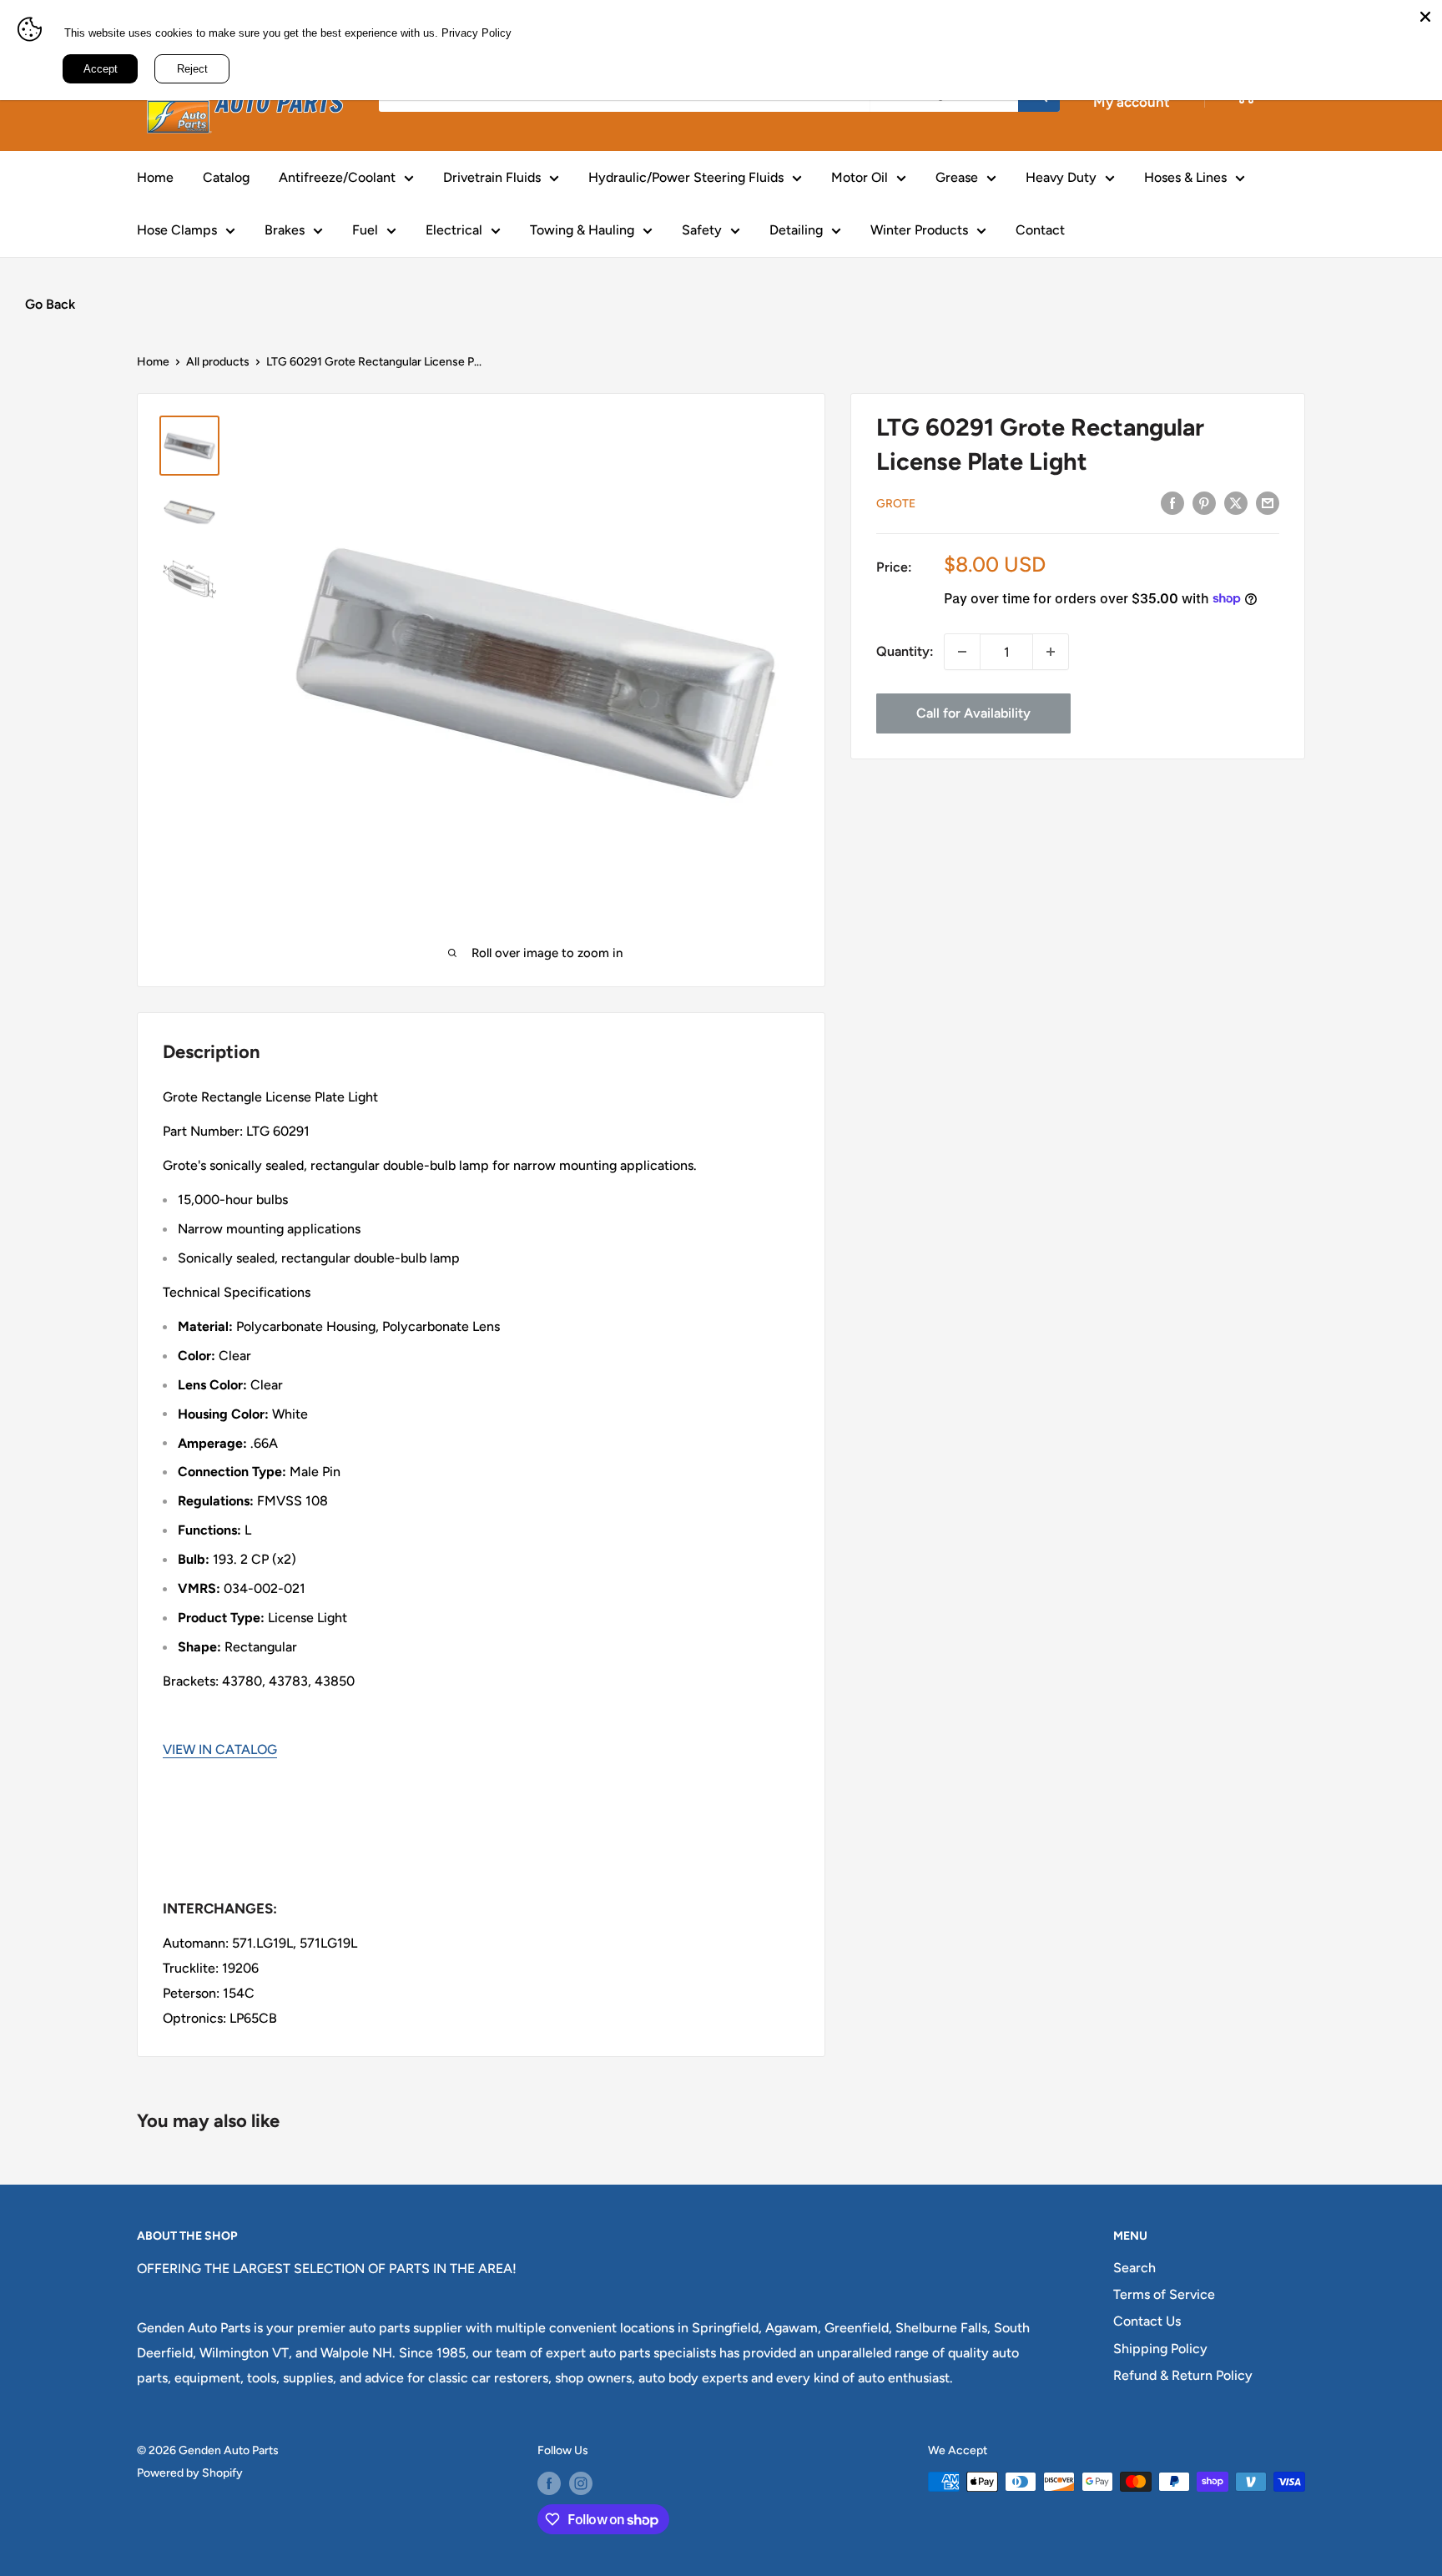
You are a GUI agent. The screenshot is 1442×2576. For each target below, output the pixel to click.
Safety (702, 230)
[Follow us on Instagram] (581, 2483)
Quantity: (905, 651)
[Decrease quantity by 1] (962, 652)
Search (1134, 2268)
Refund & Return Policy (1183, 2375)
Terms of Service (1164, 2294)
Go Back (50, 304)
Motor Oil (860, 177)
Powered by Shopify (190, 2473)
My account (1132, 102)
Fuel (365, 230)
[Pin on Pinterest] (1204, 502)
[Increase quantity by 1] (1051, 652)
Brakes (285, 230)
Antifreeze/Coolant (337, 177)
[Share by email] (1268, 502)
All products (218, 362)
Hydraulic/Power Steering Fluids (686, 177)
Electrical (454, 230)
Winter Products (919, 230)
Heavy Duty (1061, 177)
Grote (896, 503)
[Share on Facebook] (1172, 502)
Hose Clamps (177, 230)
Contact (1040, 230)
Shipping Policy (1160, 2349)
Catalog (226, 177)
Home (155, 177)
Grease (957, 177)
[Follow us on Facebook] (549, 2483)
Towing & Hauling (582, 230)
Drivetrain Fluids (492, 177)
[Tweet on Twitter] (1236, 502)
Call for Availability (973, 713)
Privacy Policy (476, 33)
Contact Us (1147, 2321)
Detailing (796, 230)
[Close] (1425, 17)
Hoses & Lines (1185, 177)
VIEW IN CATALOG (220, 1749)
